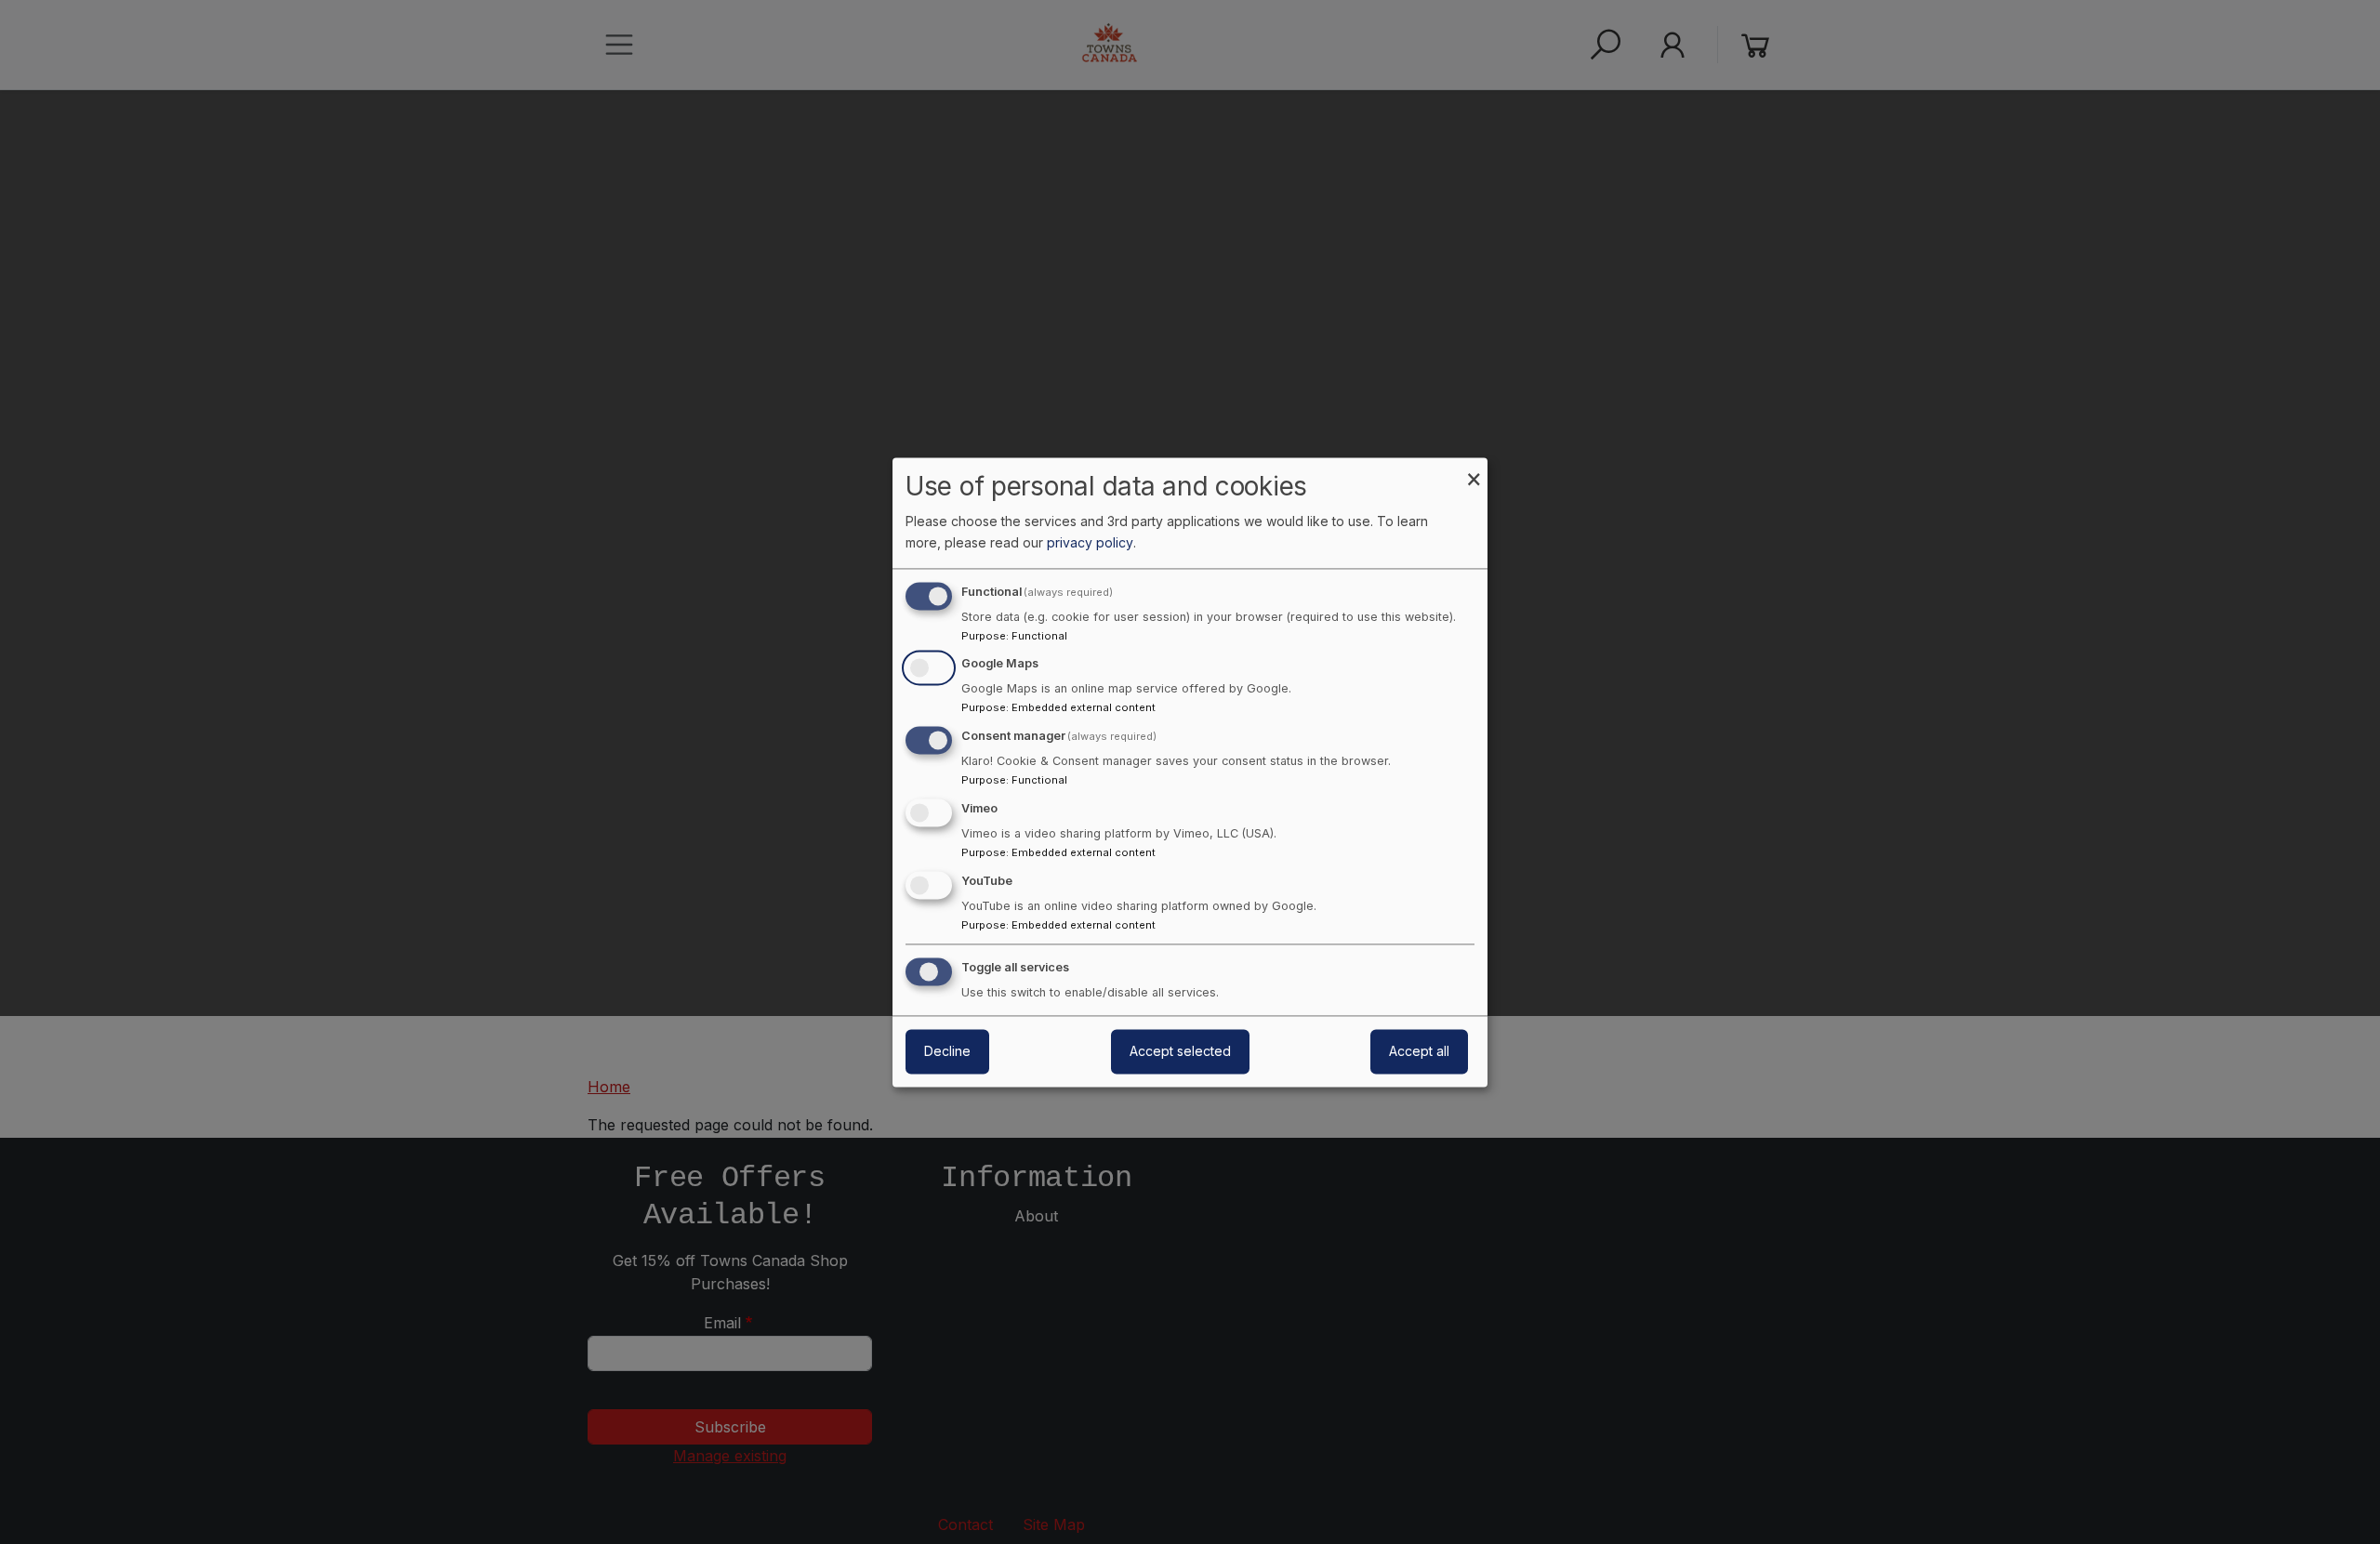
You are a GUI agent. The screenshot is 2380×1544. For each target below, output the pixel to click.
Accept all (1419, 1051)
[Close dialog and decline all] (1474, 469)
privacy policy (1090, 542)
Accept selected (1180, 1051)
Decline (947, 1051)
